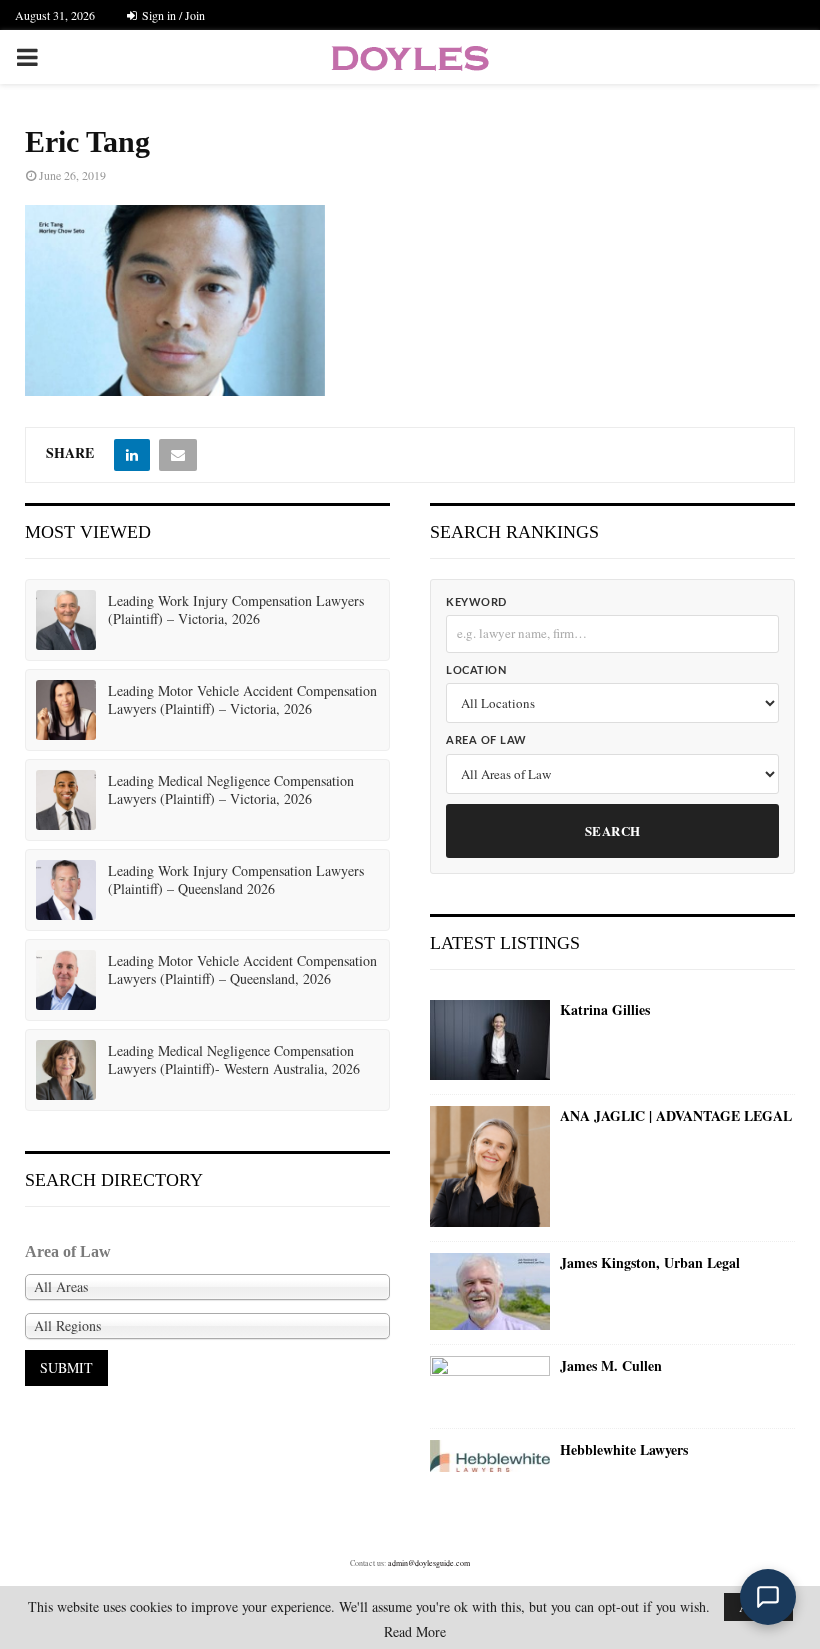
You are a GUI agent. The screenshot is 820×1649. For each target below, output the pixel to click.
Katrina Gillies (605, 1010)
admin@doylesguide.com (429, 1563)
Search (613, 830)
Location (476, 670)
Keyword (476, 602)
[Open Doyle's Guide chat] (768, 1597)
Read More (415, 1632)
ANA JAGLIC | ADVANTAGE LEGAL (676, 1116)
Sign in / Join (172, 15)
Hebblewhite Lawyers (624, 1450)
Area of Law (486, 740)
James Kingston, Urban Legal (650, 1263)
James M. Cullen (611, 1366)
